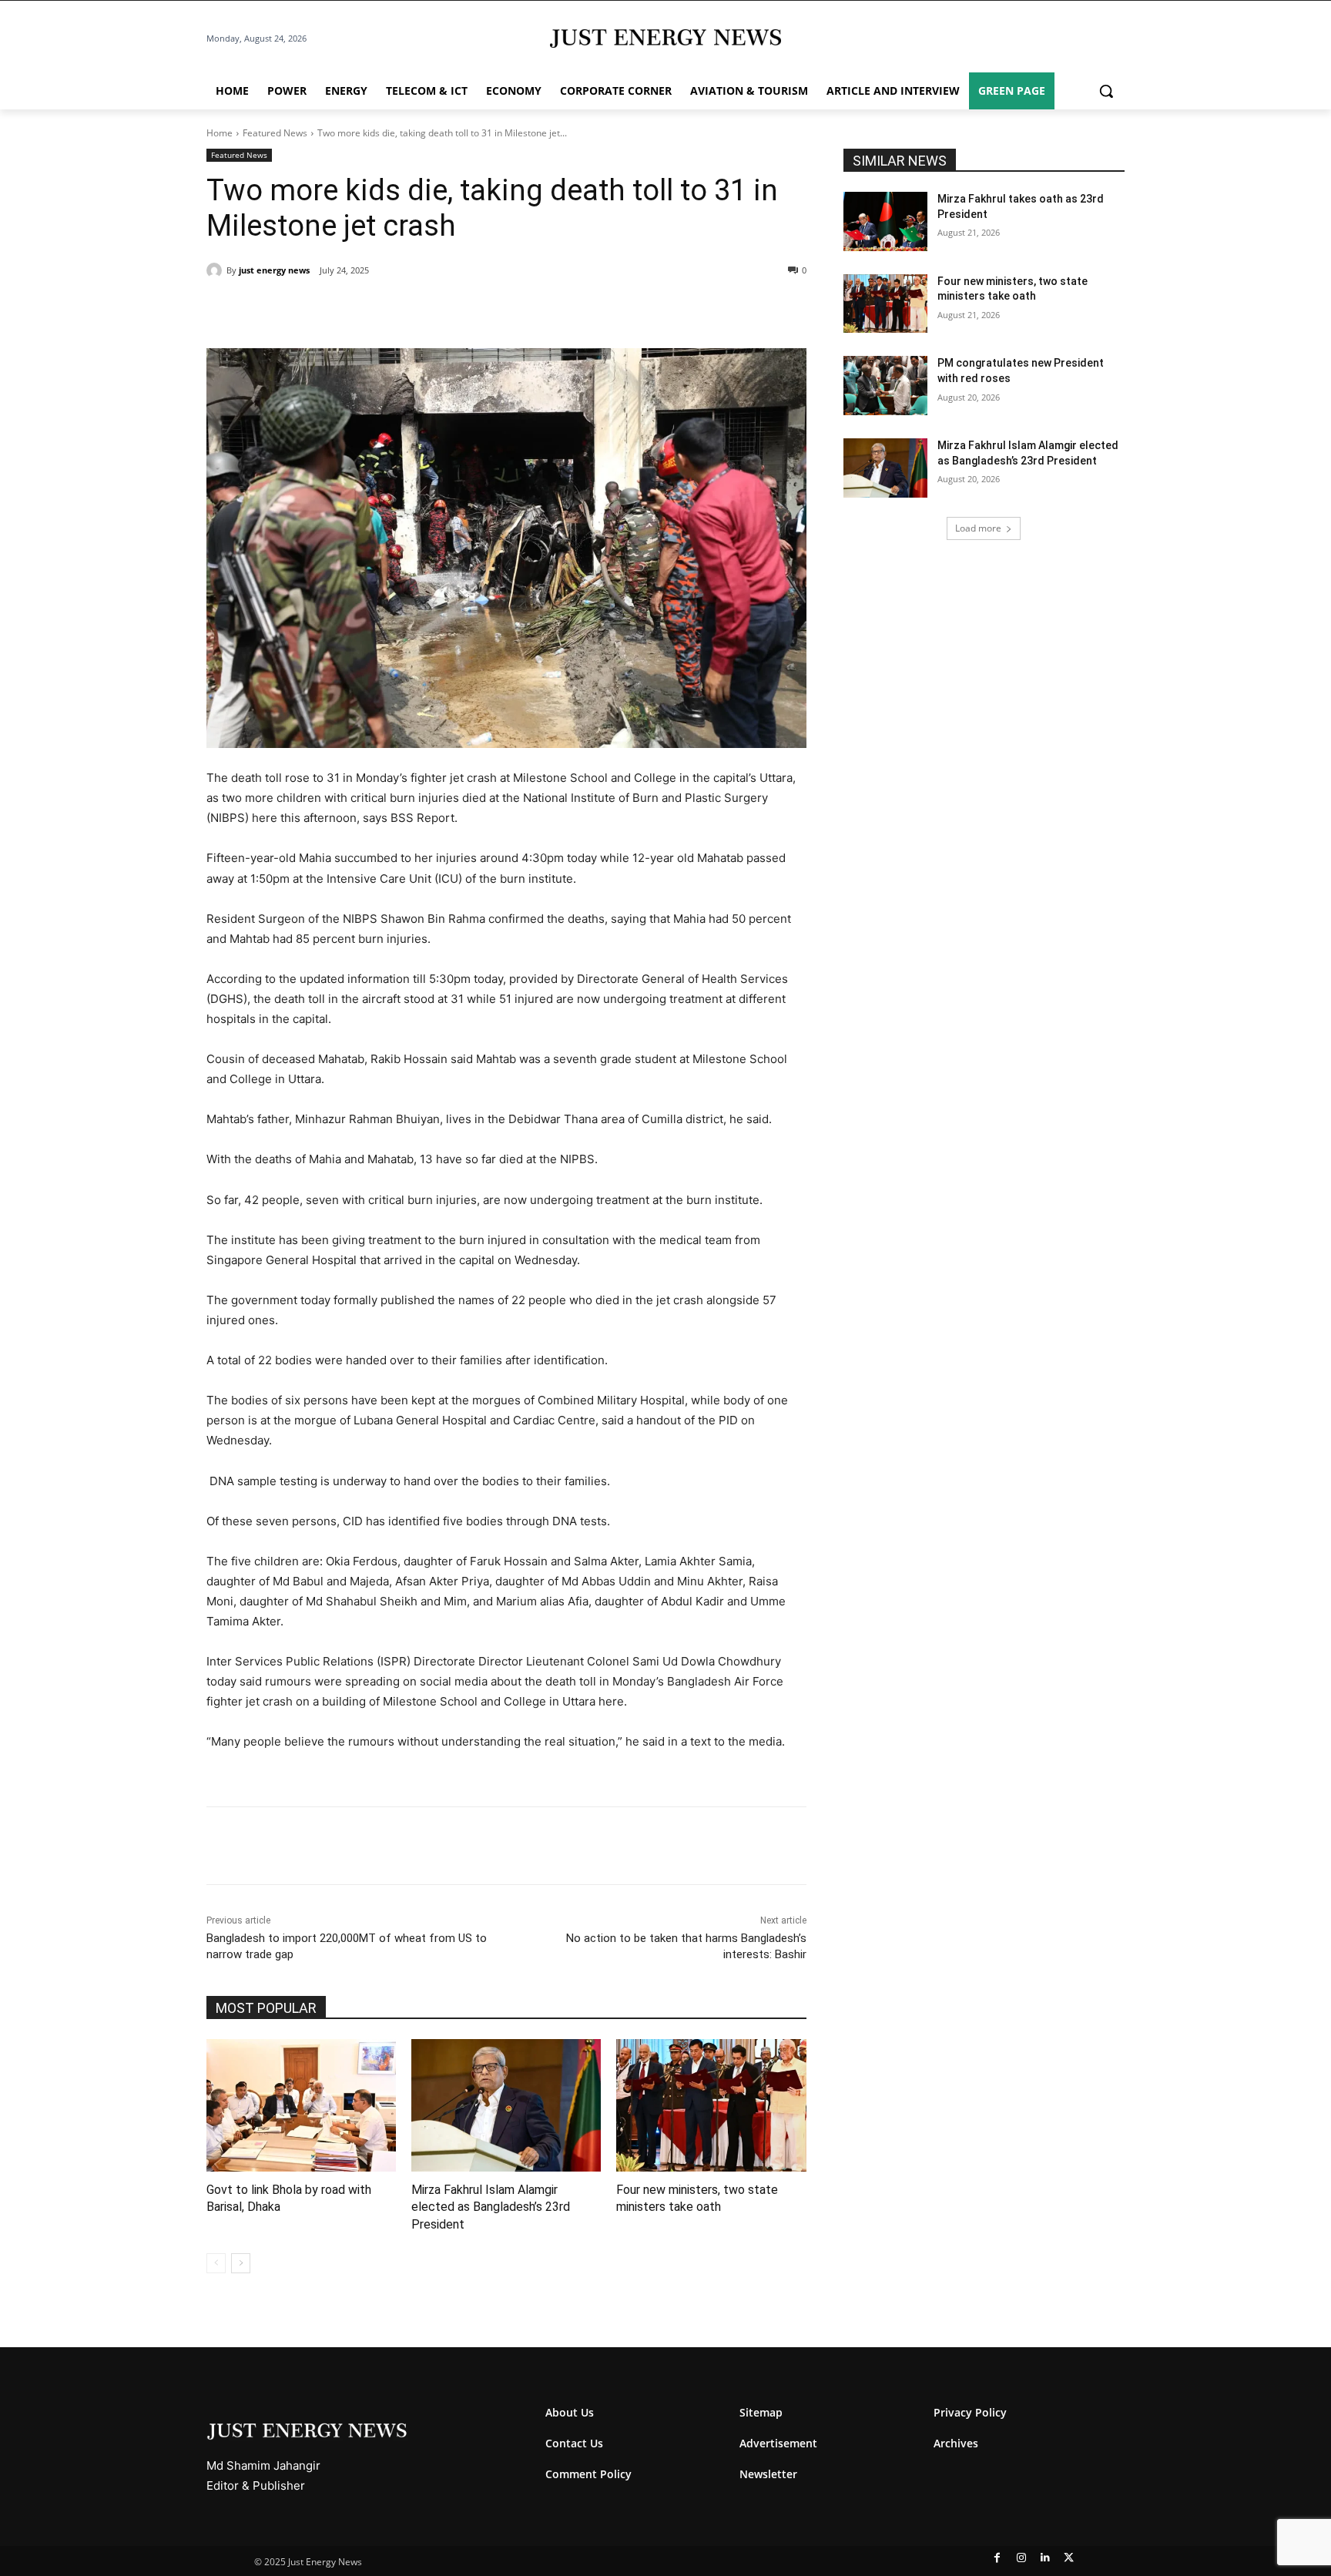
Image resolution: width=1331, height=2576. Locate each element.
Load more (978, 528)
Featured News (275, 133)
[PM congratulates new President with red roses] (886, 386)
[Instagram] (1021, 2558)
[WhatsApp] (384, 310)
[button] (1106, 91)
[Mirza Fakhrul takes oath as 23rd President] (886, 221)
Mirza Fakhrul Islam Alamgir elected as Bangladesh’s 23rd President (491, 2207)
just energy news (274, 270)
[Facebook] (313, 310)
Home (220, 133)
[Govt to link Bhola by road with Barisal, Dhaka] (301, 2105)
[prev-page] (216, 2263)
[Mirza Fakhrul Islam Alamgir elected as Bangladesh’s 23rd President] (506, 2105)
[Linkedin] (419, 310)
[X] (348, 310)
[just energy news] (216, 270)
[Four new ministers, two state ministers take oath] (711, 2105)
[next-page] (241, 2263)
